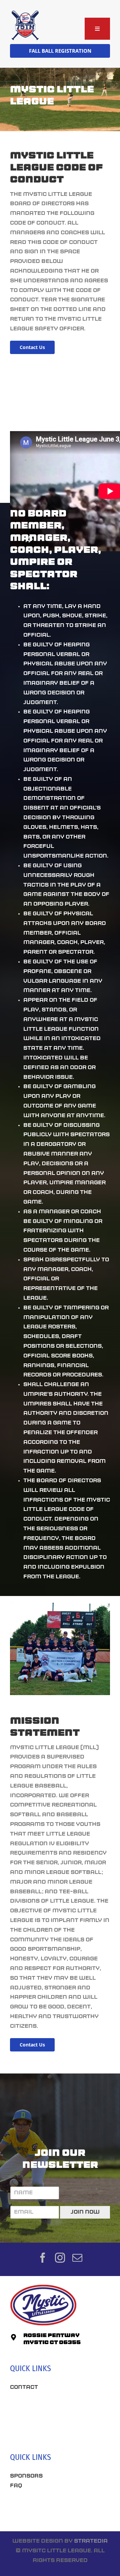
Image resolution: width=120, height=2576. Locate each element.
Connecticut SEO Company (53, 2510)
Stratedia (91, 2541)
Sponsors (26, 2476)
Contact (24, 2387)
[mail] (77, 2258)
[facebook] (43, 2258)
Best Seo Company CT (45, 2408)
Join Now (85, 2212)
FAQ (16, 2486)
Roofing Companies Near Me (56, 2432)
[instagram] (60, 2258)
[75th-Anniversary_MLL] (25, 13)
